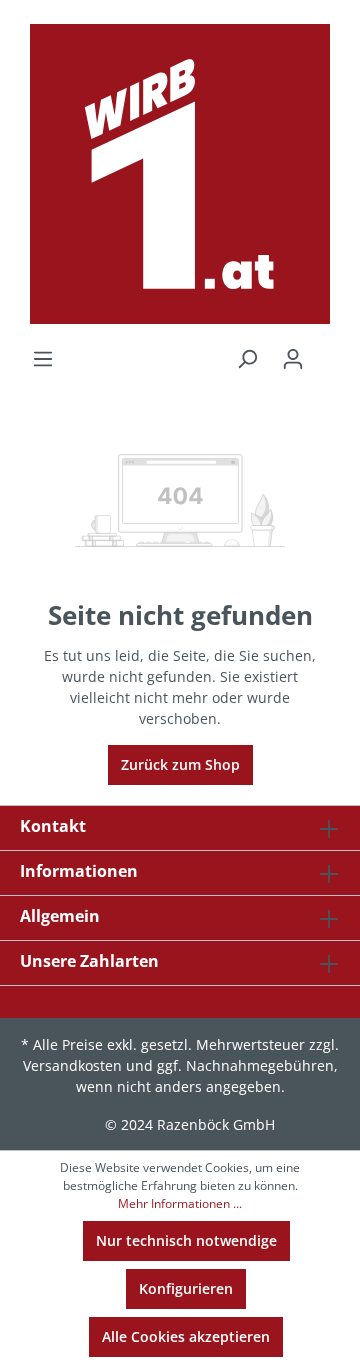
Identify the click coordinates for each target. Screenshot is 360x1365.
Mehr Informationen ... (180, 1203)
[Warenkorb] (328, 352)
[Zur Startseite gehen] (180, 174)
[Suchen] (247, 359)
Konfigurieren (186, 1288)
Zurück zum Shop (180, 764)
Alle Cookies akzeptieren (186, 1336)
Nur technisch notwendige (186, 1240)
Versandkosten (72, 1065)
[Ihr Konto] (293, 359)
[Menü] (43, 359)
